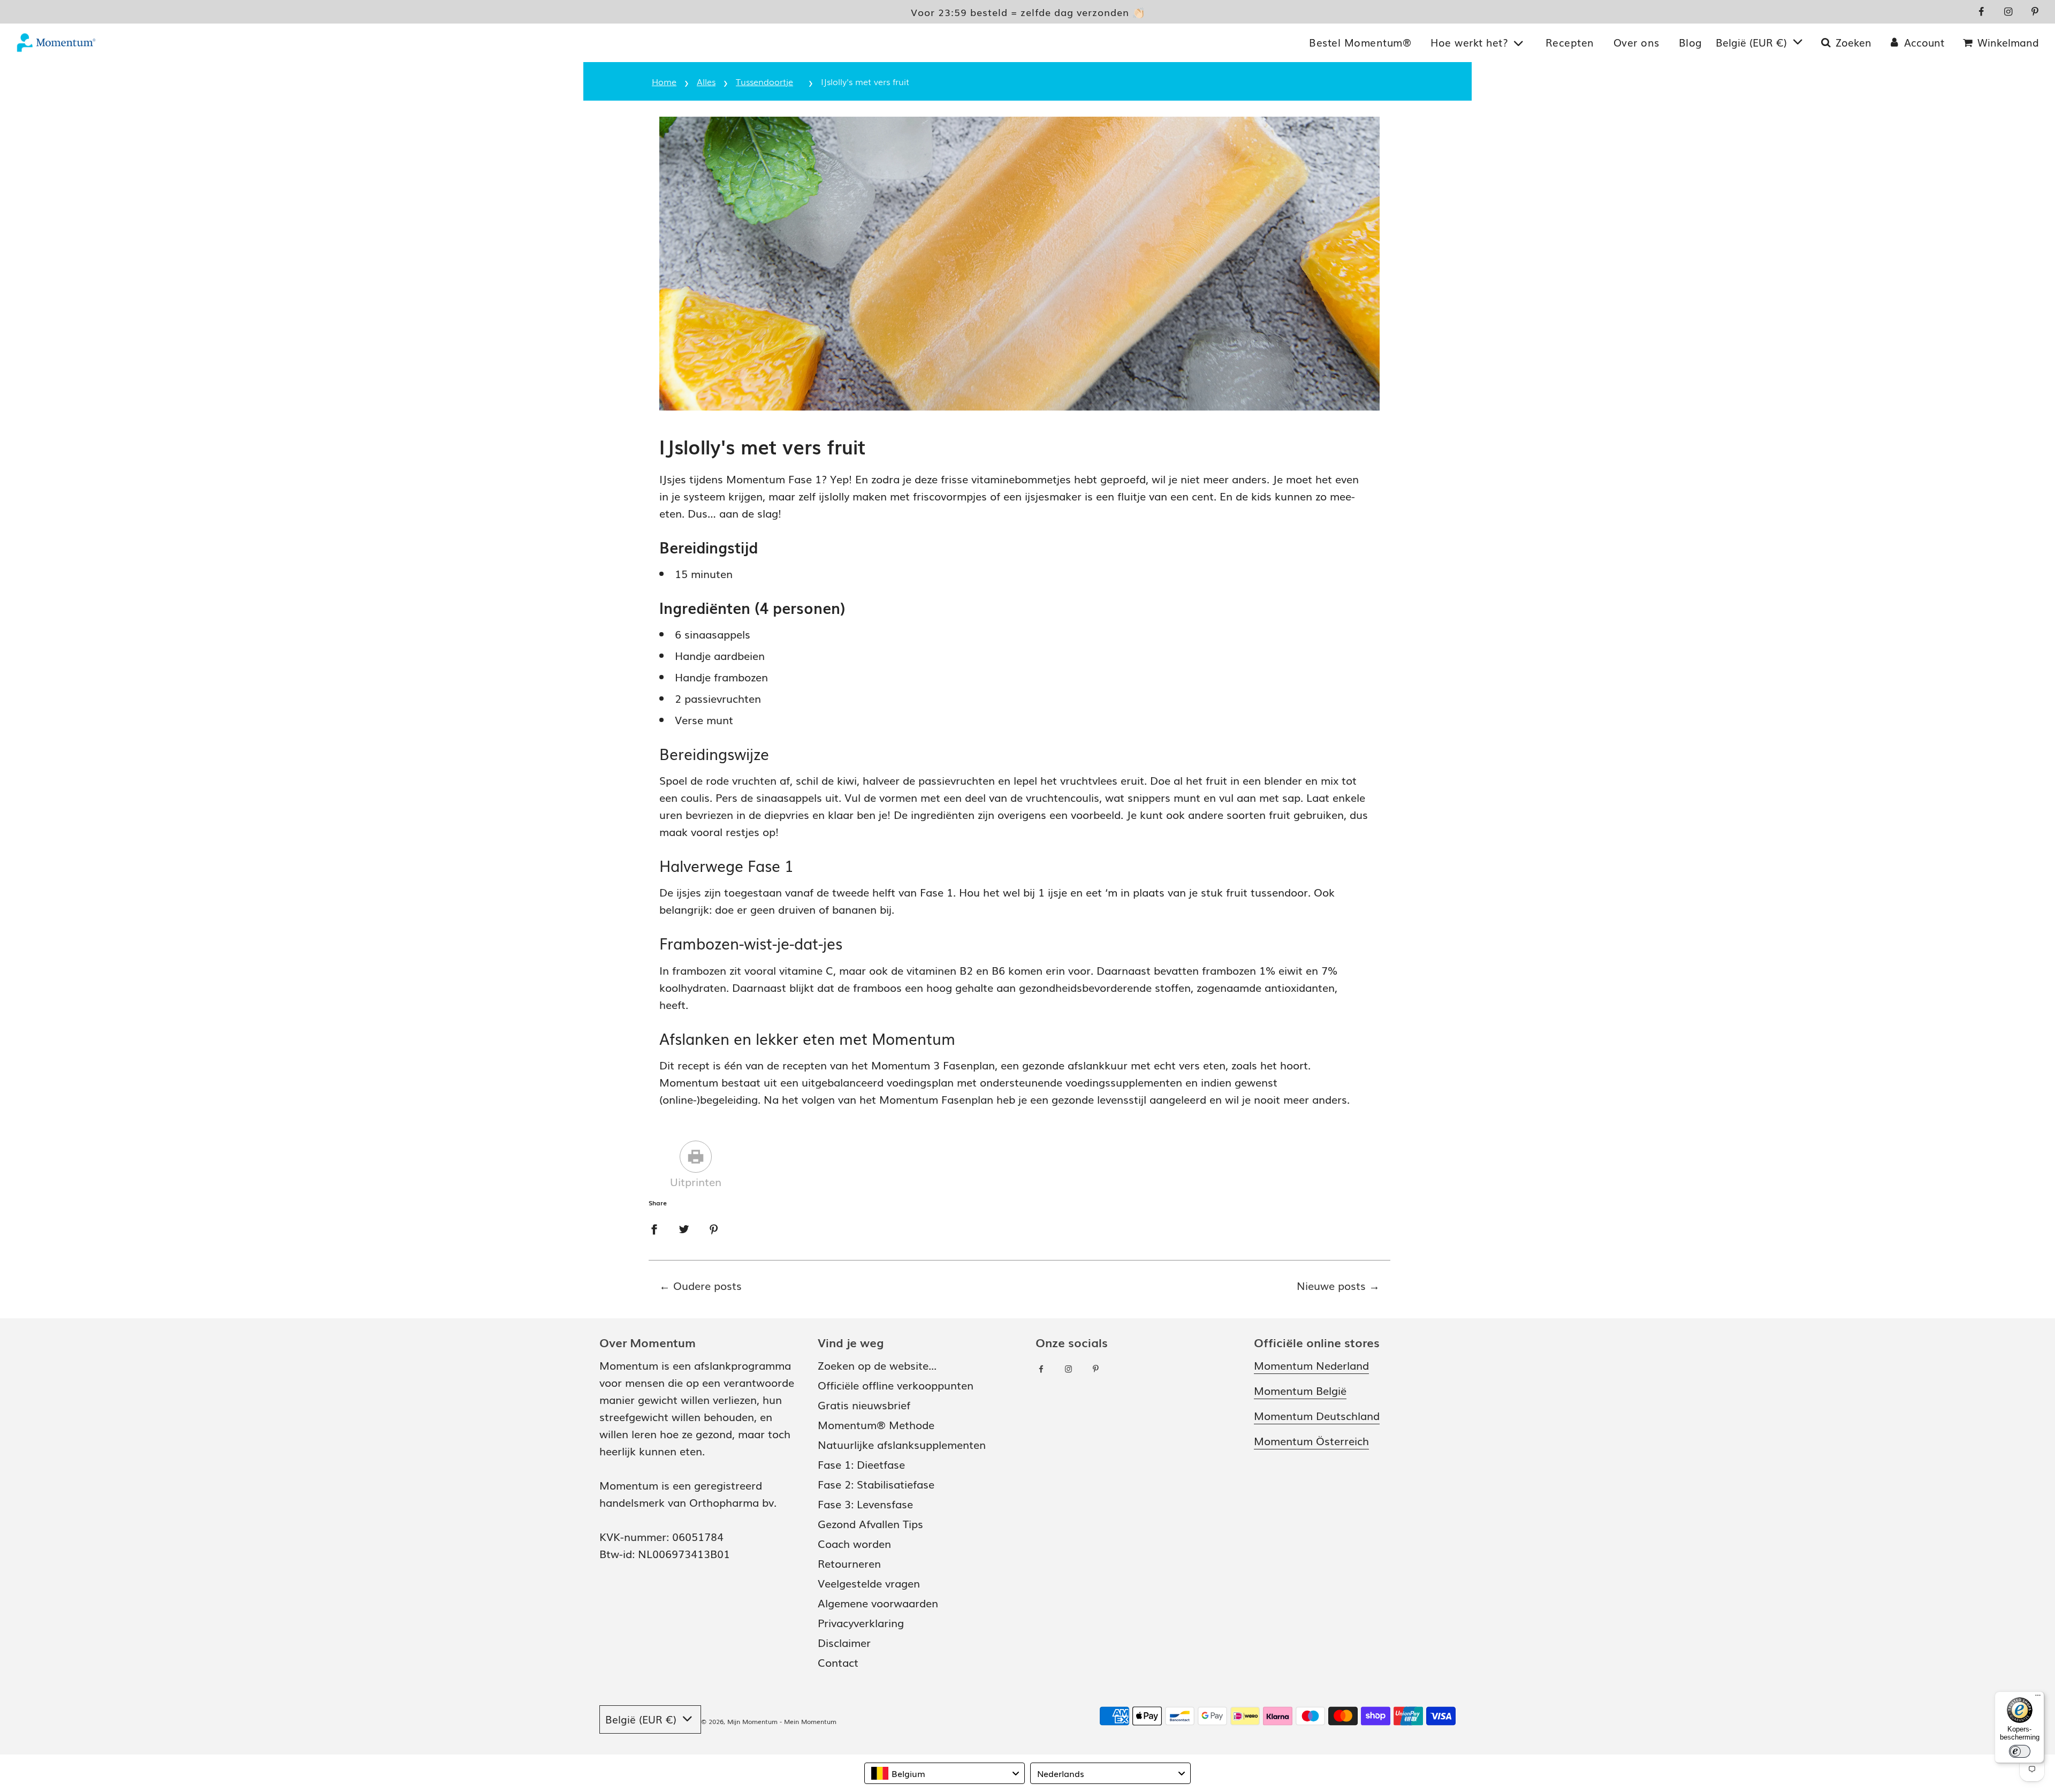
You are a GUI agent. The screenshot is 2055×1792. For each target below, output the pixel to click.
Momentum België (1300, 1390)
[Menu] (2038, 1698)
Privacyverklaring (861, 1622)
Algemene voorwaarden (878, 1603)
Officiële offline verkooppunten (896, 1385)
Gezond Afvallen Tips (870, 1523)
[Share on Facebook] (654, 1227)
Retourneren (849, 1563)
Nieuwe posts (1331, 1285)
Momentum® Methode (876, 1424)
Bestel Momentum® (1360, 42)
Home (664, 81)
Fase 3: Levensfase (865, 1504)
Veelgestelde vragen (869, 1583)
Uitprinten (696, 1181)
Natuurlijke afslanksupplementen (902, 1444)
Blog (1691, 42)
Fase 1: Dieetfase (861, 1464)
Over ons (1637, 42)
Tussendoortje (764, 81)
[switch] (2020, 1751)
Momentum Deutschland (1317, 1415)
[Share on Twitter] (684, 1227)
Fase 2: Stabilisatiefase (876, 1484)
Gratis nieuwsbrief (864, 1404)
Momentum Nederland (1311, 1365)
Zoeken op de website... (877, 1365)
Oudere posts (707, 1285)
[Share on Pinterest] (714, 1227)
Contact (838, 1662)
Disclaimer (844, 1642)
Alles (706, 81)
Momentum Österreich (1311, 1440)
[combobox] (945, 1773)
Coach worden (854, 1543)
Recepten (1570, 42)
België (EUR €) (1753, 42)
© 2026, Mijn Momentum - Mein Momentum (769, 1721)
